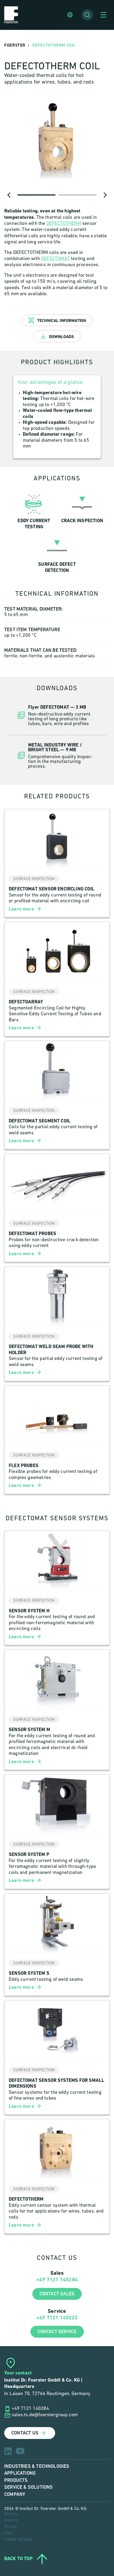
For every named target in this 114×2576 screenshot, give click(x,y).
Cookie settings (18, 2539)
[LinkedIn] (8, 2451)
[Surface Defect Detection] (57, 554)
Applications (20, 2473)
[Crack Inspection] (82, 510)
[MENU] (103, 15)
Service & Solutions (28, 2487)
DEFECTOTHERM (64, 224)
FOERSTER (15, 45)
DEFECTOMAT (55, 259)
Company (15, 2494)
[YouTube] (20, 2451)
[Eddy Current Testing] (34, 510)
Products (16, 2480)
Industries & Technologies (37, 2466)
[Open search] (87, 15)
